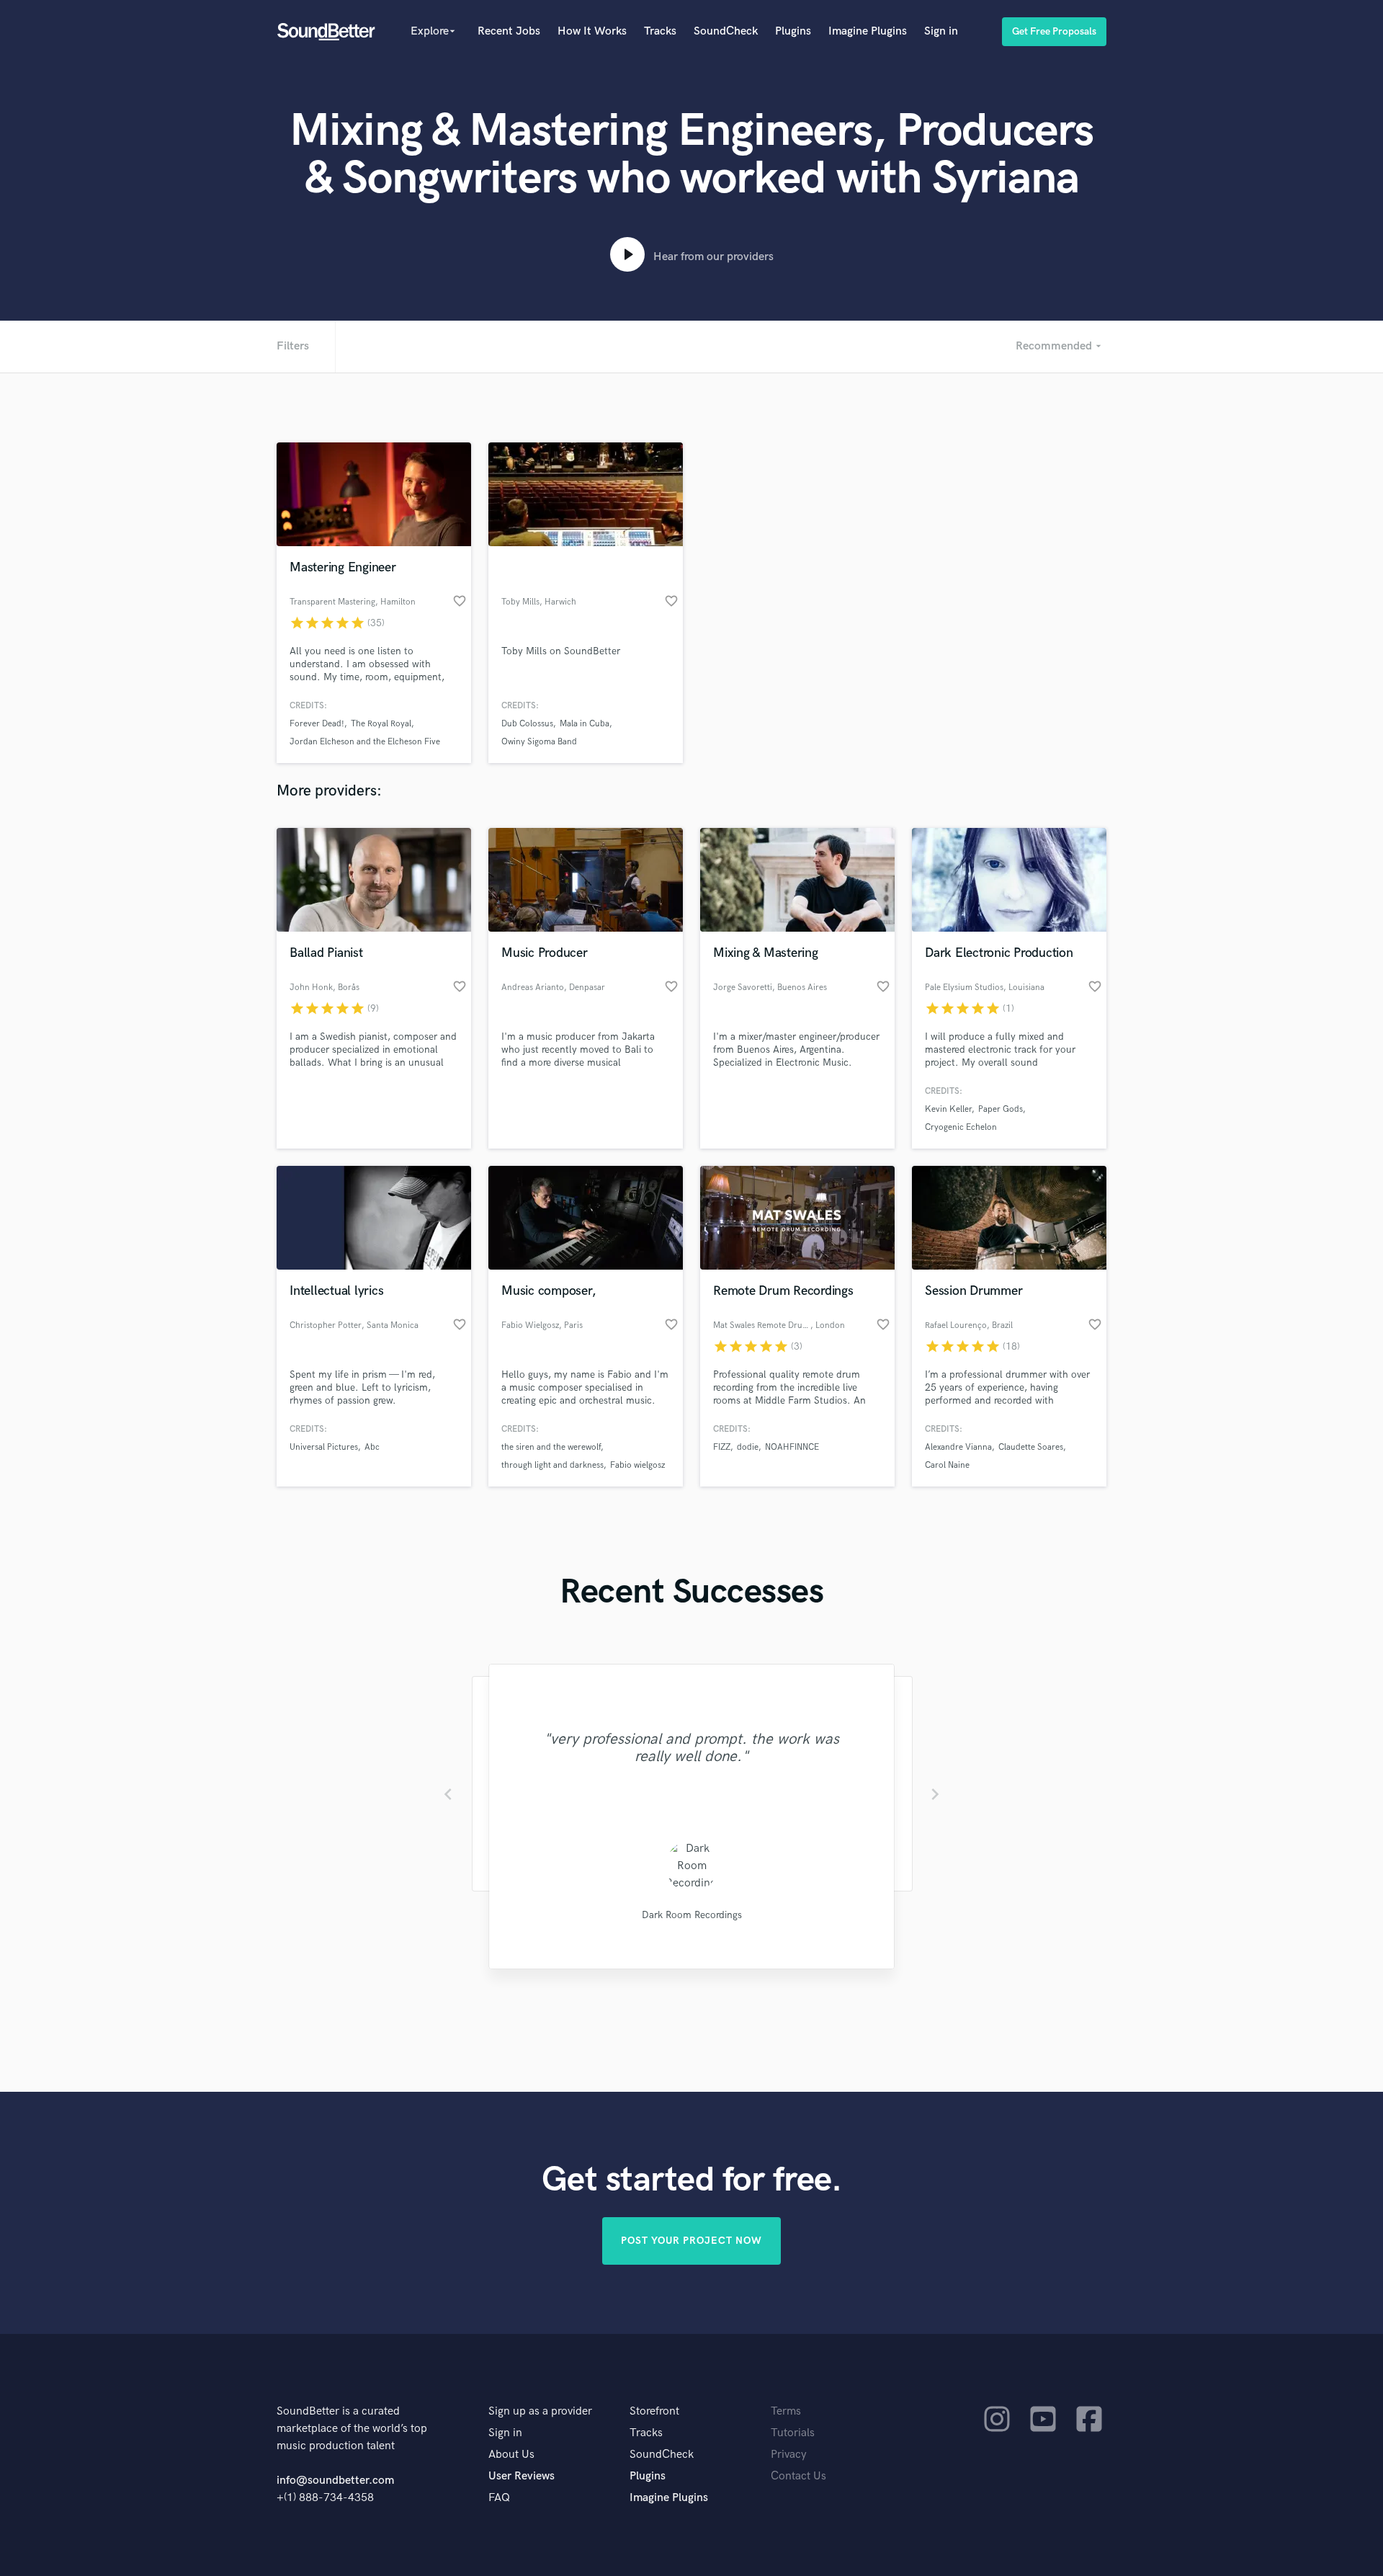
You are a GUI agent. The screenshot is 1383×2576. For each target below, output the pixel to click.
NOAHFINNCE (792, 1447)
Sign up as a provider (540, 2411)
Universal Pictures (324, 1447)
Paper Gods (1001, 1109)
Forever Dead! (317, 724)
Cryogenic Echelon (961, 1127)
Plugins (793, 31)
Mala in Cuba (585, 724)
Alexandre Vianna (958, 1447)
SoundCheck (726, 31)
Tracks (660, 31)
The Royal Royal (381, 724)
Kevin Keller (948, 1109)
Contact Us (798, 2476)
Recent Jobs (509, 31)
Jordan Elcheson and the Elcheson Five (365, 742)
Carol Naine (947, 1465)
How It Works (592, 31)
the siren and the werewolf (551, 1447)
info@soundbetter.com (335, 2481)
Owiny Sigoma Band (539, 742)
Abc (372, 1447)
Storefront (654, 2411)
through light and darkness (552, 1465)
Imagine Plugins (868, 31)
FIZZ (722, 1447)
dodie (748, 1447)
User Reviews (522, 2476)
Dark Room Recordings (692, 1915)
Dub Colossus (527, 724)
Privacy (789, 2455)
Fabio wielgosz (637, 1465)
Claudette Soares (1031, 1447)
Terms (786, 2411)
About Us (511, 2455)
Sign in (941, 31)
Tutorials (793, 2433)
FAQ (499, 2498)
